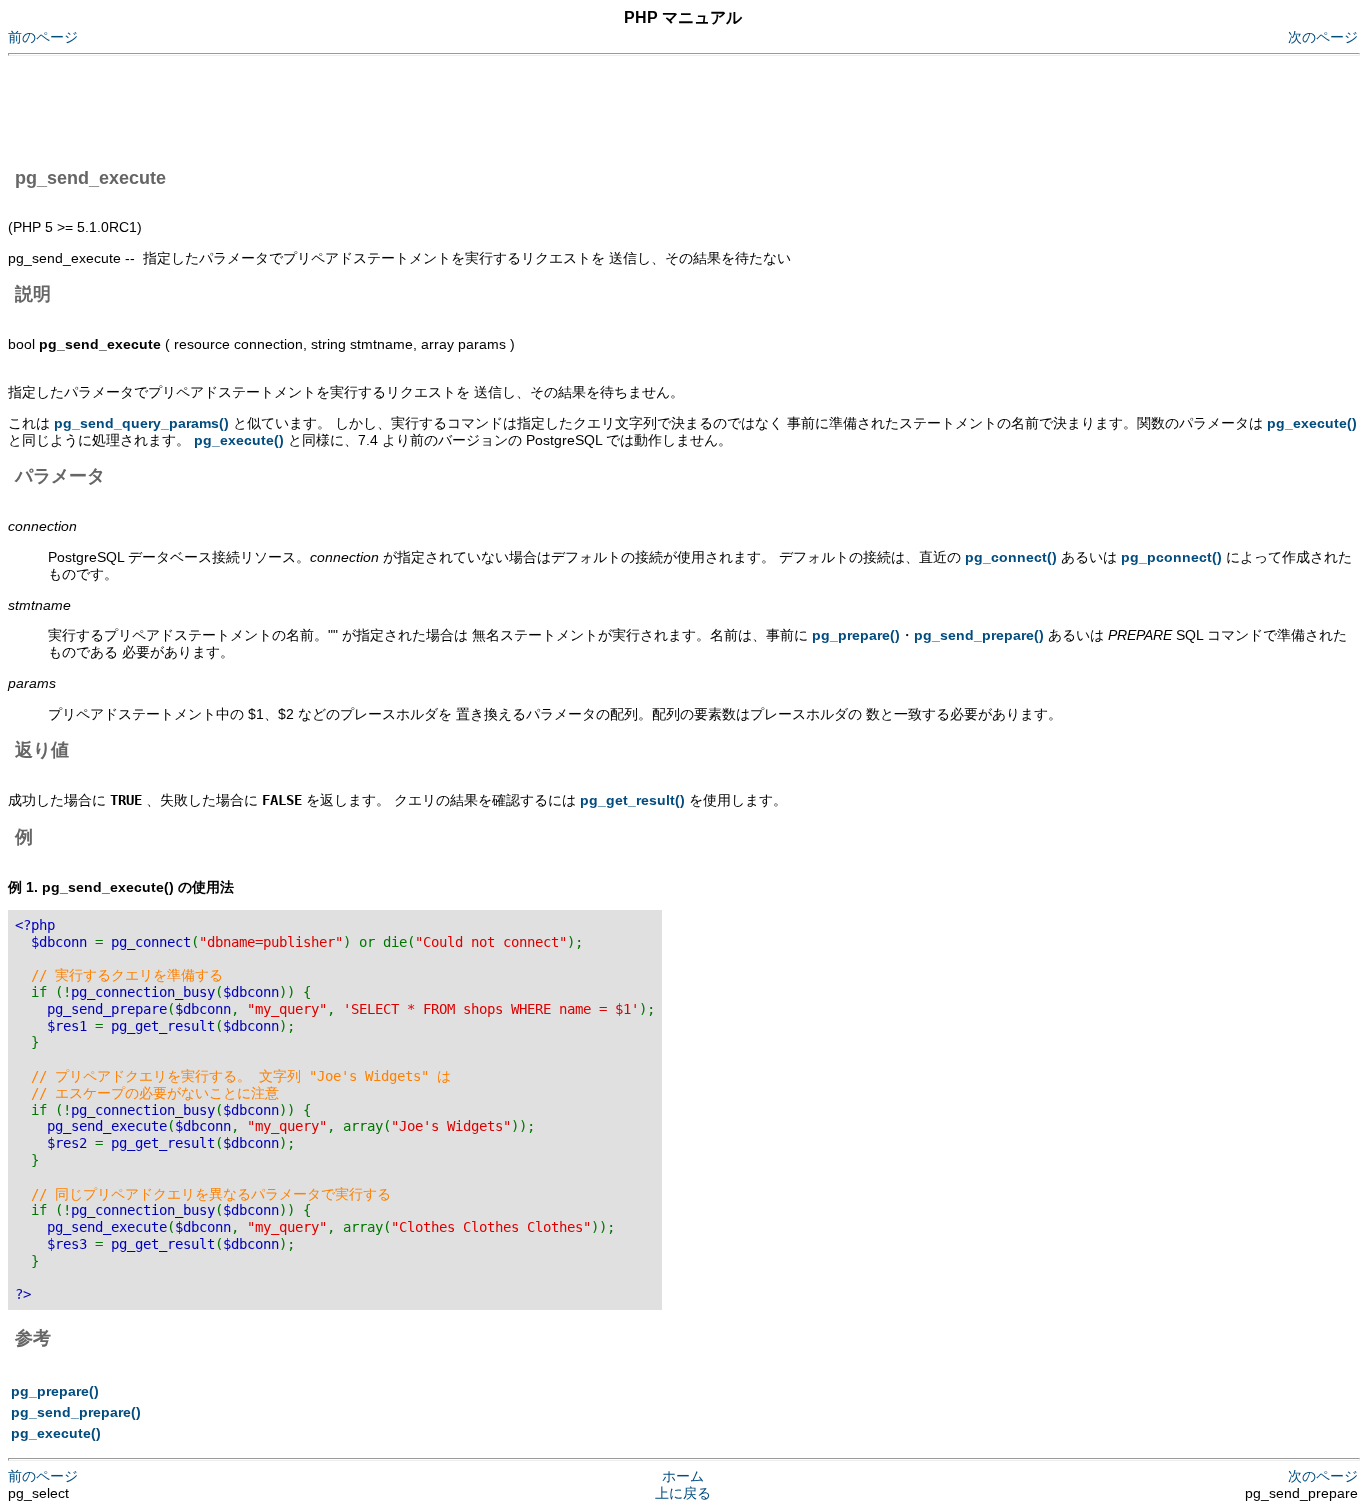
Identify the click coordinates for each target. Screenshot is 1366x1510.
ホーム (683, 1476)
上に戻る (683, 1493)
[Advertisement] (372, 108)
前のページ (43, 37)
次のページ (1323, 37)
